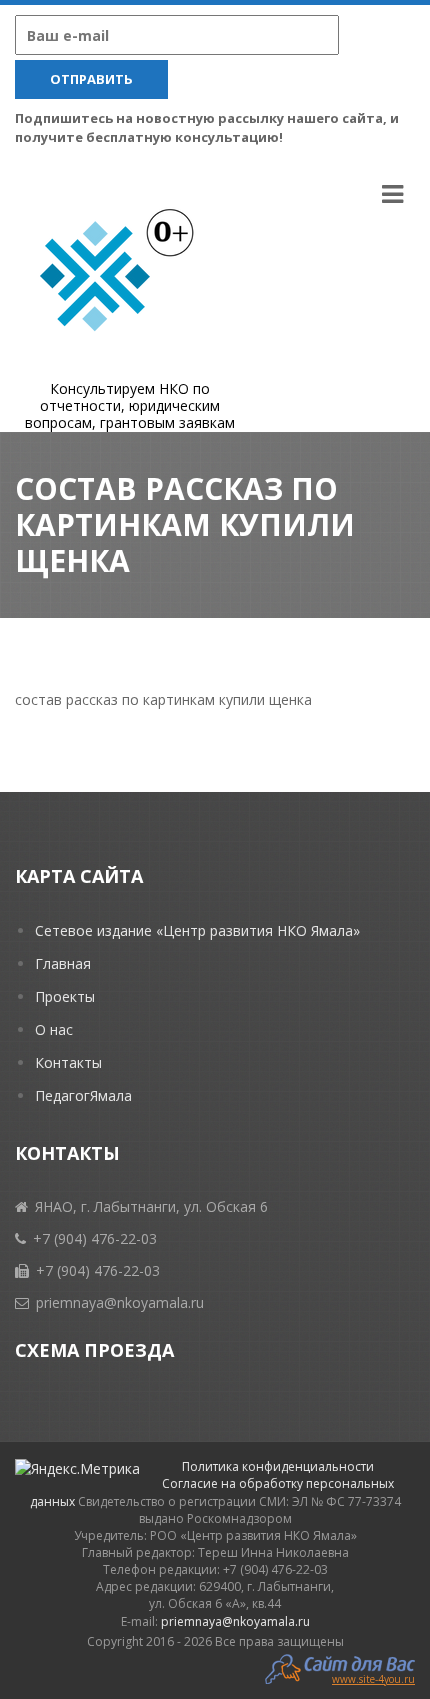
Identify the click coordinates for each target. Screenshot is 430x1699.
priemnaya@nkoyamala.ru (235, 1621)
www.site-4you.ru (373, 1678)
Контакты (68, 1062)
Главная (63, 963)
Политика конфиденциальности (278, 1466)
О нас (54, 1029)
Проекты (65, 996)
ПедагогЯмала (83, 1095)
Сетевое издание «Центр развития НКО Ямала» (197, 930)
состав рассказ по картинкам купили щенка (163, 699)
